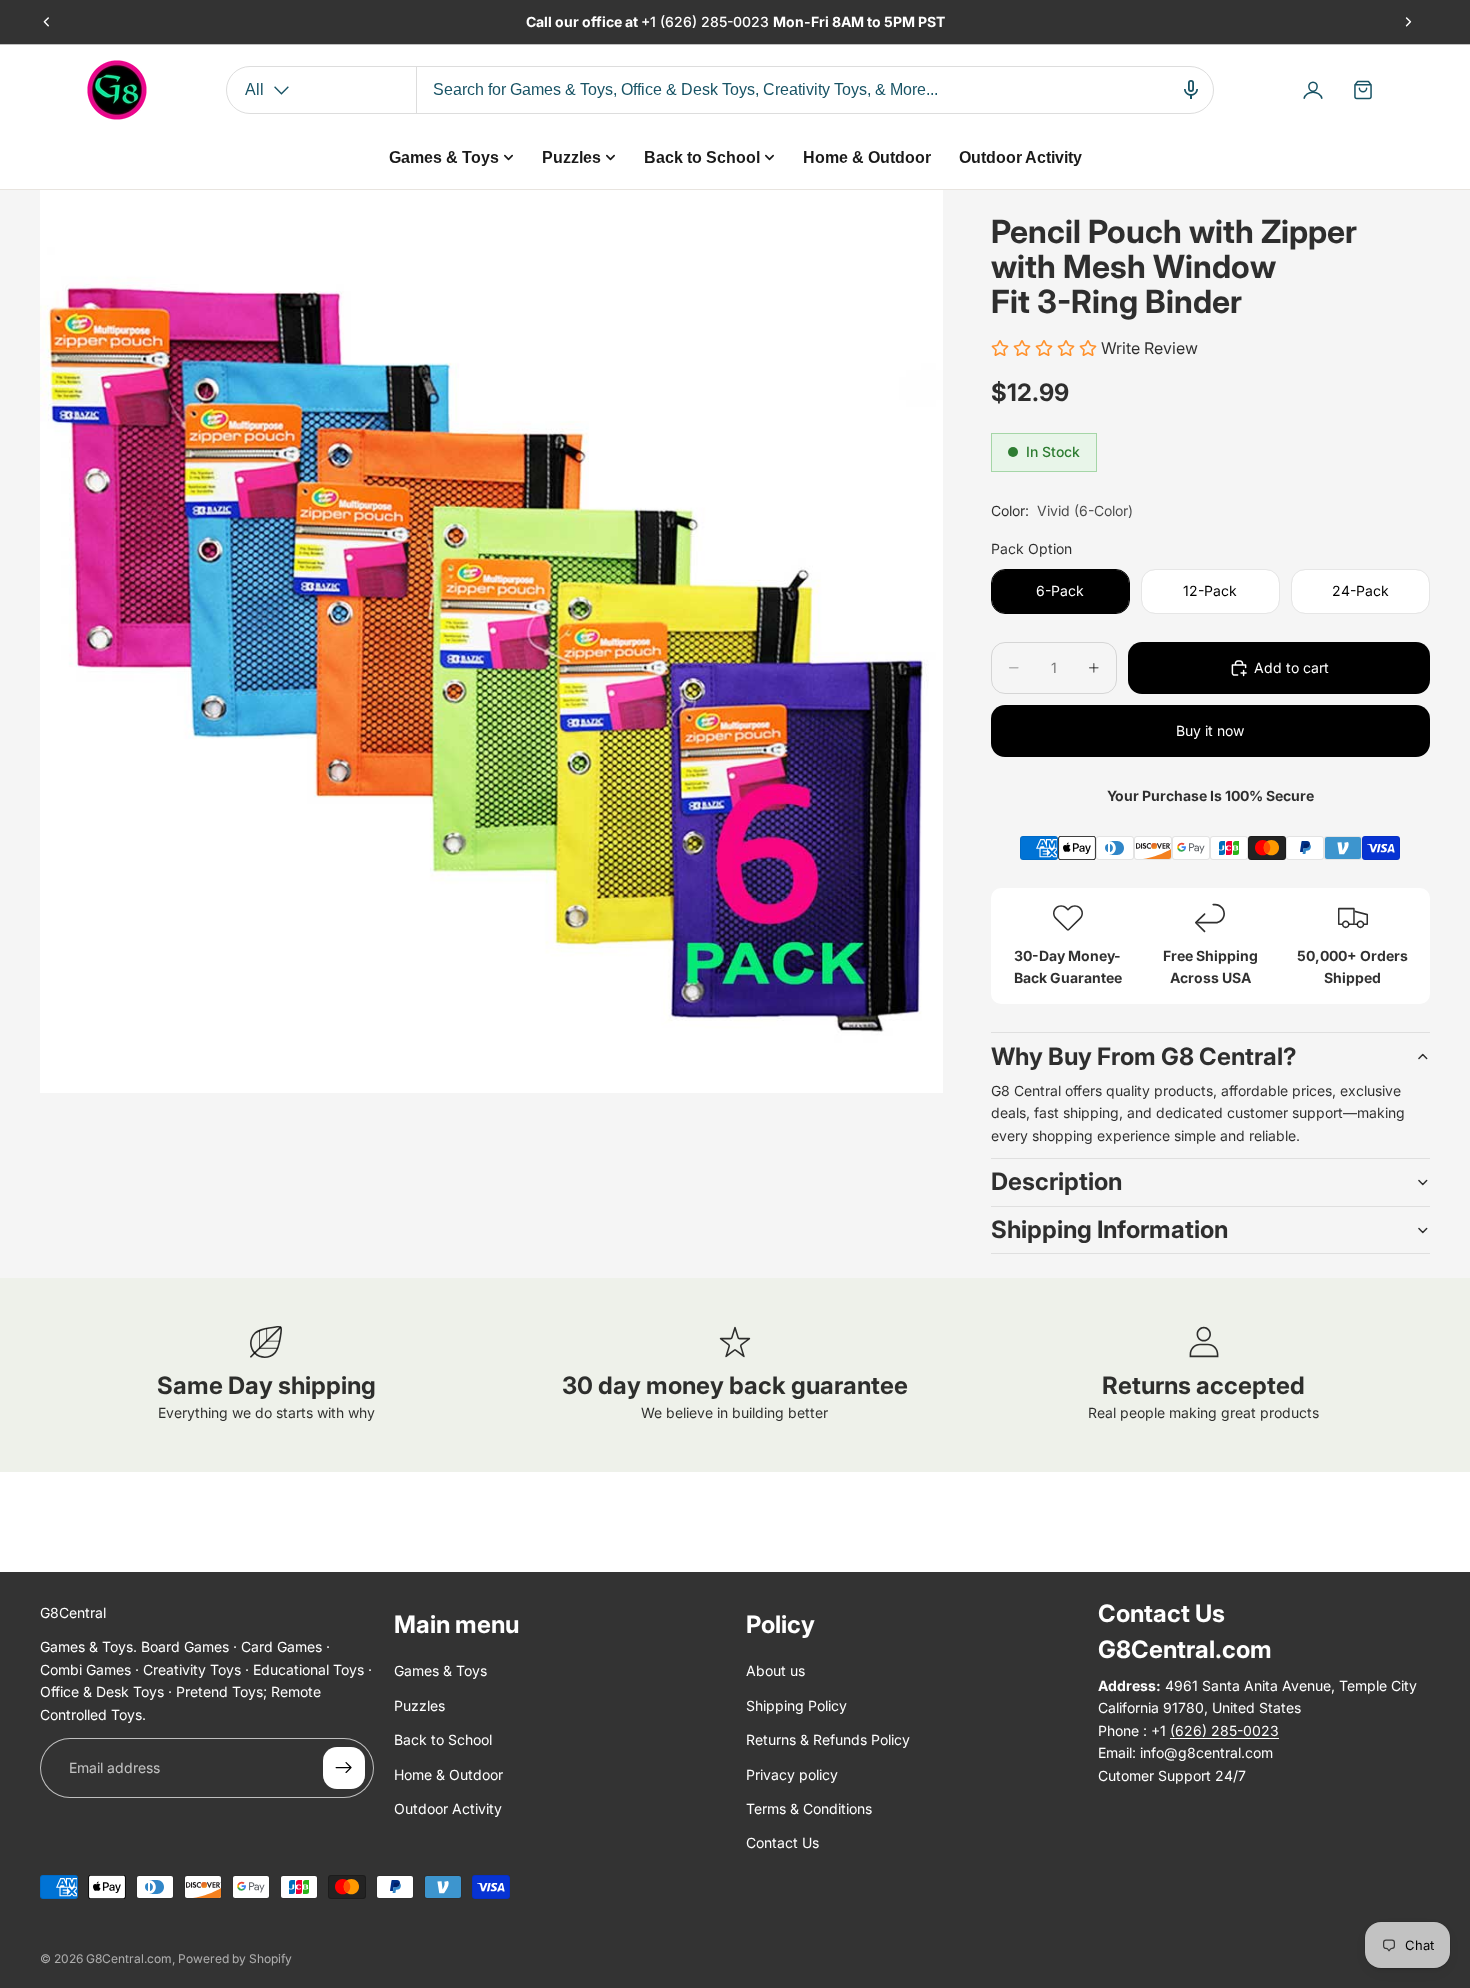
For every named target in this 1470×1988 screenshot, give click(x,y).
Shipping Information (1109, 1229)
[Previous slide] (47, 22)
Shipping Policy (796, 1705)
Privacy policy (792, 1774)
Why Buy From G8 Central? (1144, 1056)
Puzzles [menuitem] (571, 157)
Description (1056, 1181)
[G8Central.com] (117, 90)
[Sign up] (344, 1768)
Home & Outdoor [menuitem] (867, 157)
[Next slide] (1408, 22)
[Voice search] (1191, 90)
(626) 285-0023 (716, 21)
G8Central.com (129, 1958)
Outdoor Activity (448, 1808)
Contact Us (782, 1843)
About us (775, 1671)
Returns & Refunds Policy (828, 1739)
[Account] (1313, 90)
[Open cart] (1363, 90)
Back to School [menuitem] (702, 157)
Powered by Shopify (235, 1958)
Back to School (443, 1739)
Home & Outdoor (448, 1774)
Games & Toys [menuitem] (444, 157)
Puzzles (419, 1705)
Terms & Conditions (809, 1808)
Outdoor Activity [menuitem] (1020, 157)
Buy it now (1210, 730)
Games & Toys (440, 1671)
